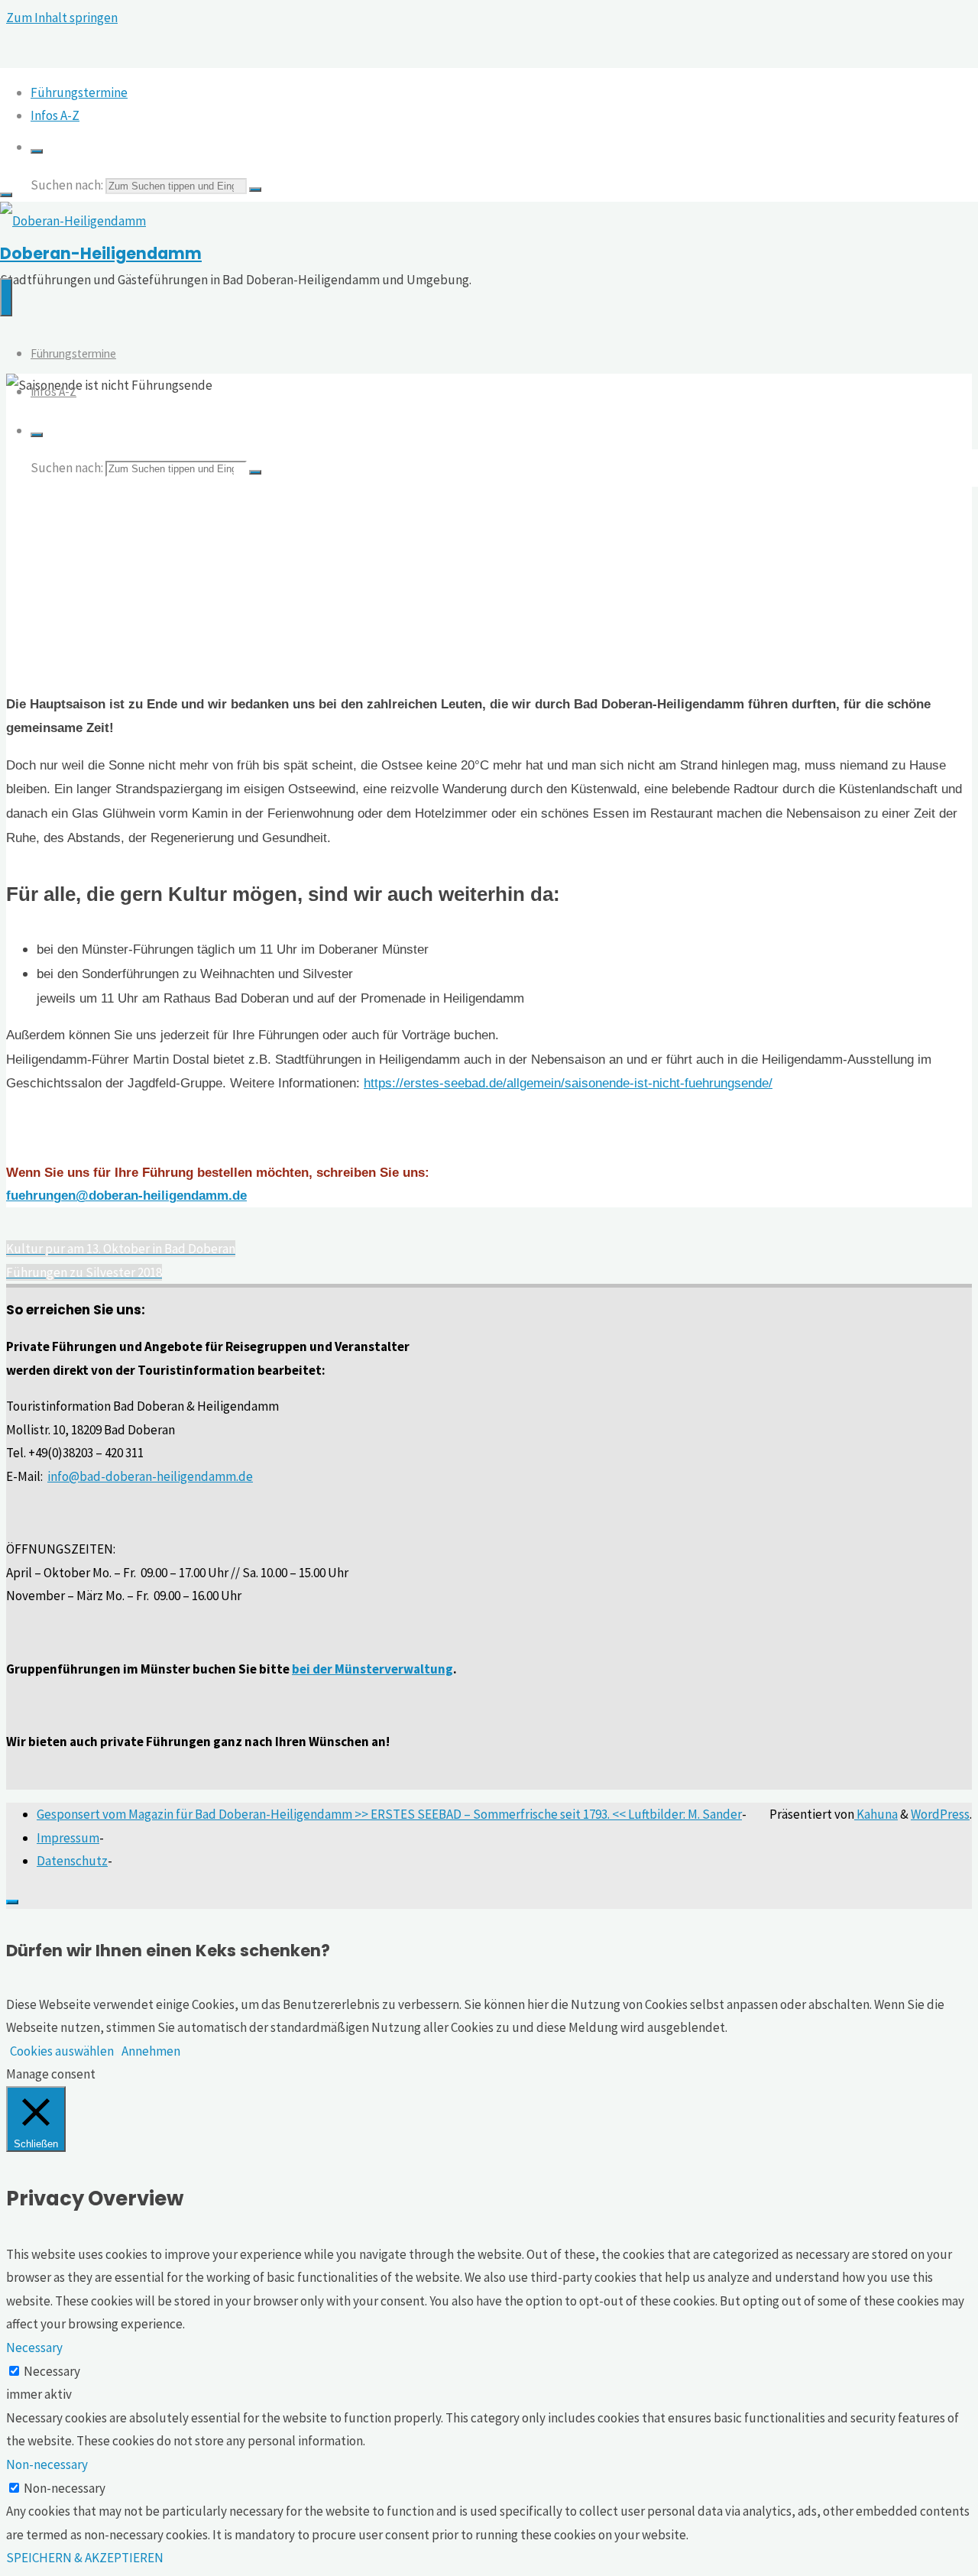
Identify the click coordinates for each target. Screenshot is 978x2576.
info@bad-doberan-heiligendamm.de (150, 1476)
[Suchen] (37, 151)
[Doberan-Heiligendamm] (73, 221)
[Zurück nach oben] (12, 1902)
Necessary (52, 2371)
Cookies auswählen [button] (62, 2051)
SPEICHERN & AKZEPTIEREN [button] (85, 2558)
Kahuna (876, 1814)
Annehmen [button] (151, 2051)
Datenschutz (72, 1861)
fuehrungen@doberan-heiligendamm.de (126, 1196)
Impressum (68, 1838)
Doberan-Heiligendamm (101, 254)
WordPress (940, 1814)
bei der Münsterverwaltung (372, 1669)
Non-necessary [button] (47, 2464)
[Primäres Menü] (6, 297)
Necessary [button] (34, 2348)
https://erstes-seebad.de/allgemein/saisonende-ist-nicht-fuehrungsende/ (568, 1083)
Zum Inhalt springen (62, 18)
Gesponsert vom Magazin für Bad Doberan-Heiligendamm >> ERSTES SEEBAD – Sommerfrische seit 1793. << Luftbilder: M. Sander (389, 1814)
